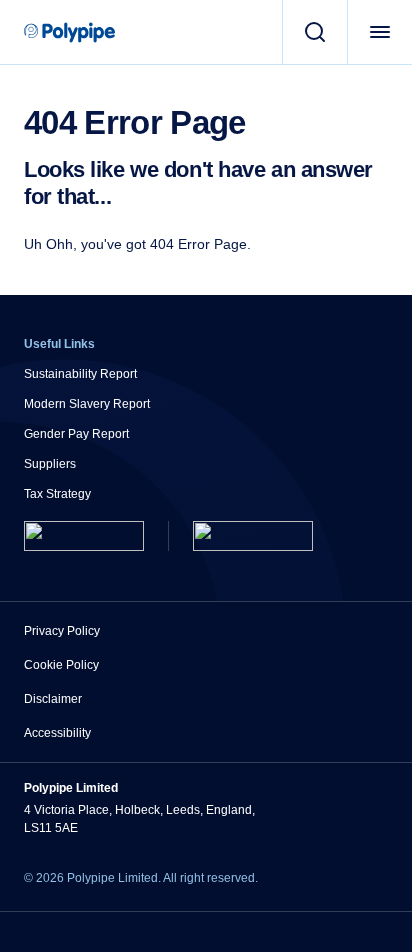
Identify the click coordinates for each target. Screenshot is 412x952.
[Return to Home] (84, 536)
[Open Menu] (379, 32)
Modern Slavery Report (87, 404)
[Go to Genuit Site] (253, 536)
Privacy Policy (62, 631)
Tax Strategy (57, 494)
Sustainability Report (80, 374)
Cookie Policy (61, 665)
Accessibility (57, 733)
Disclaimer (53, 699)
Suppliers (50, 464)
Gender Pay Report (76, 434)
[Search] (314, 32)
